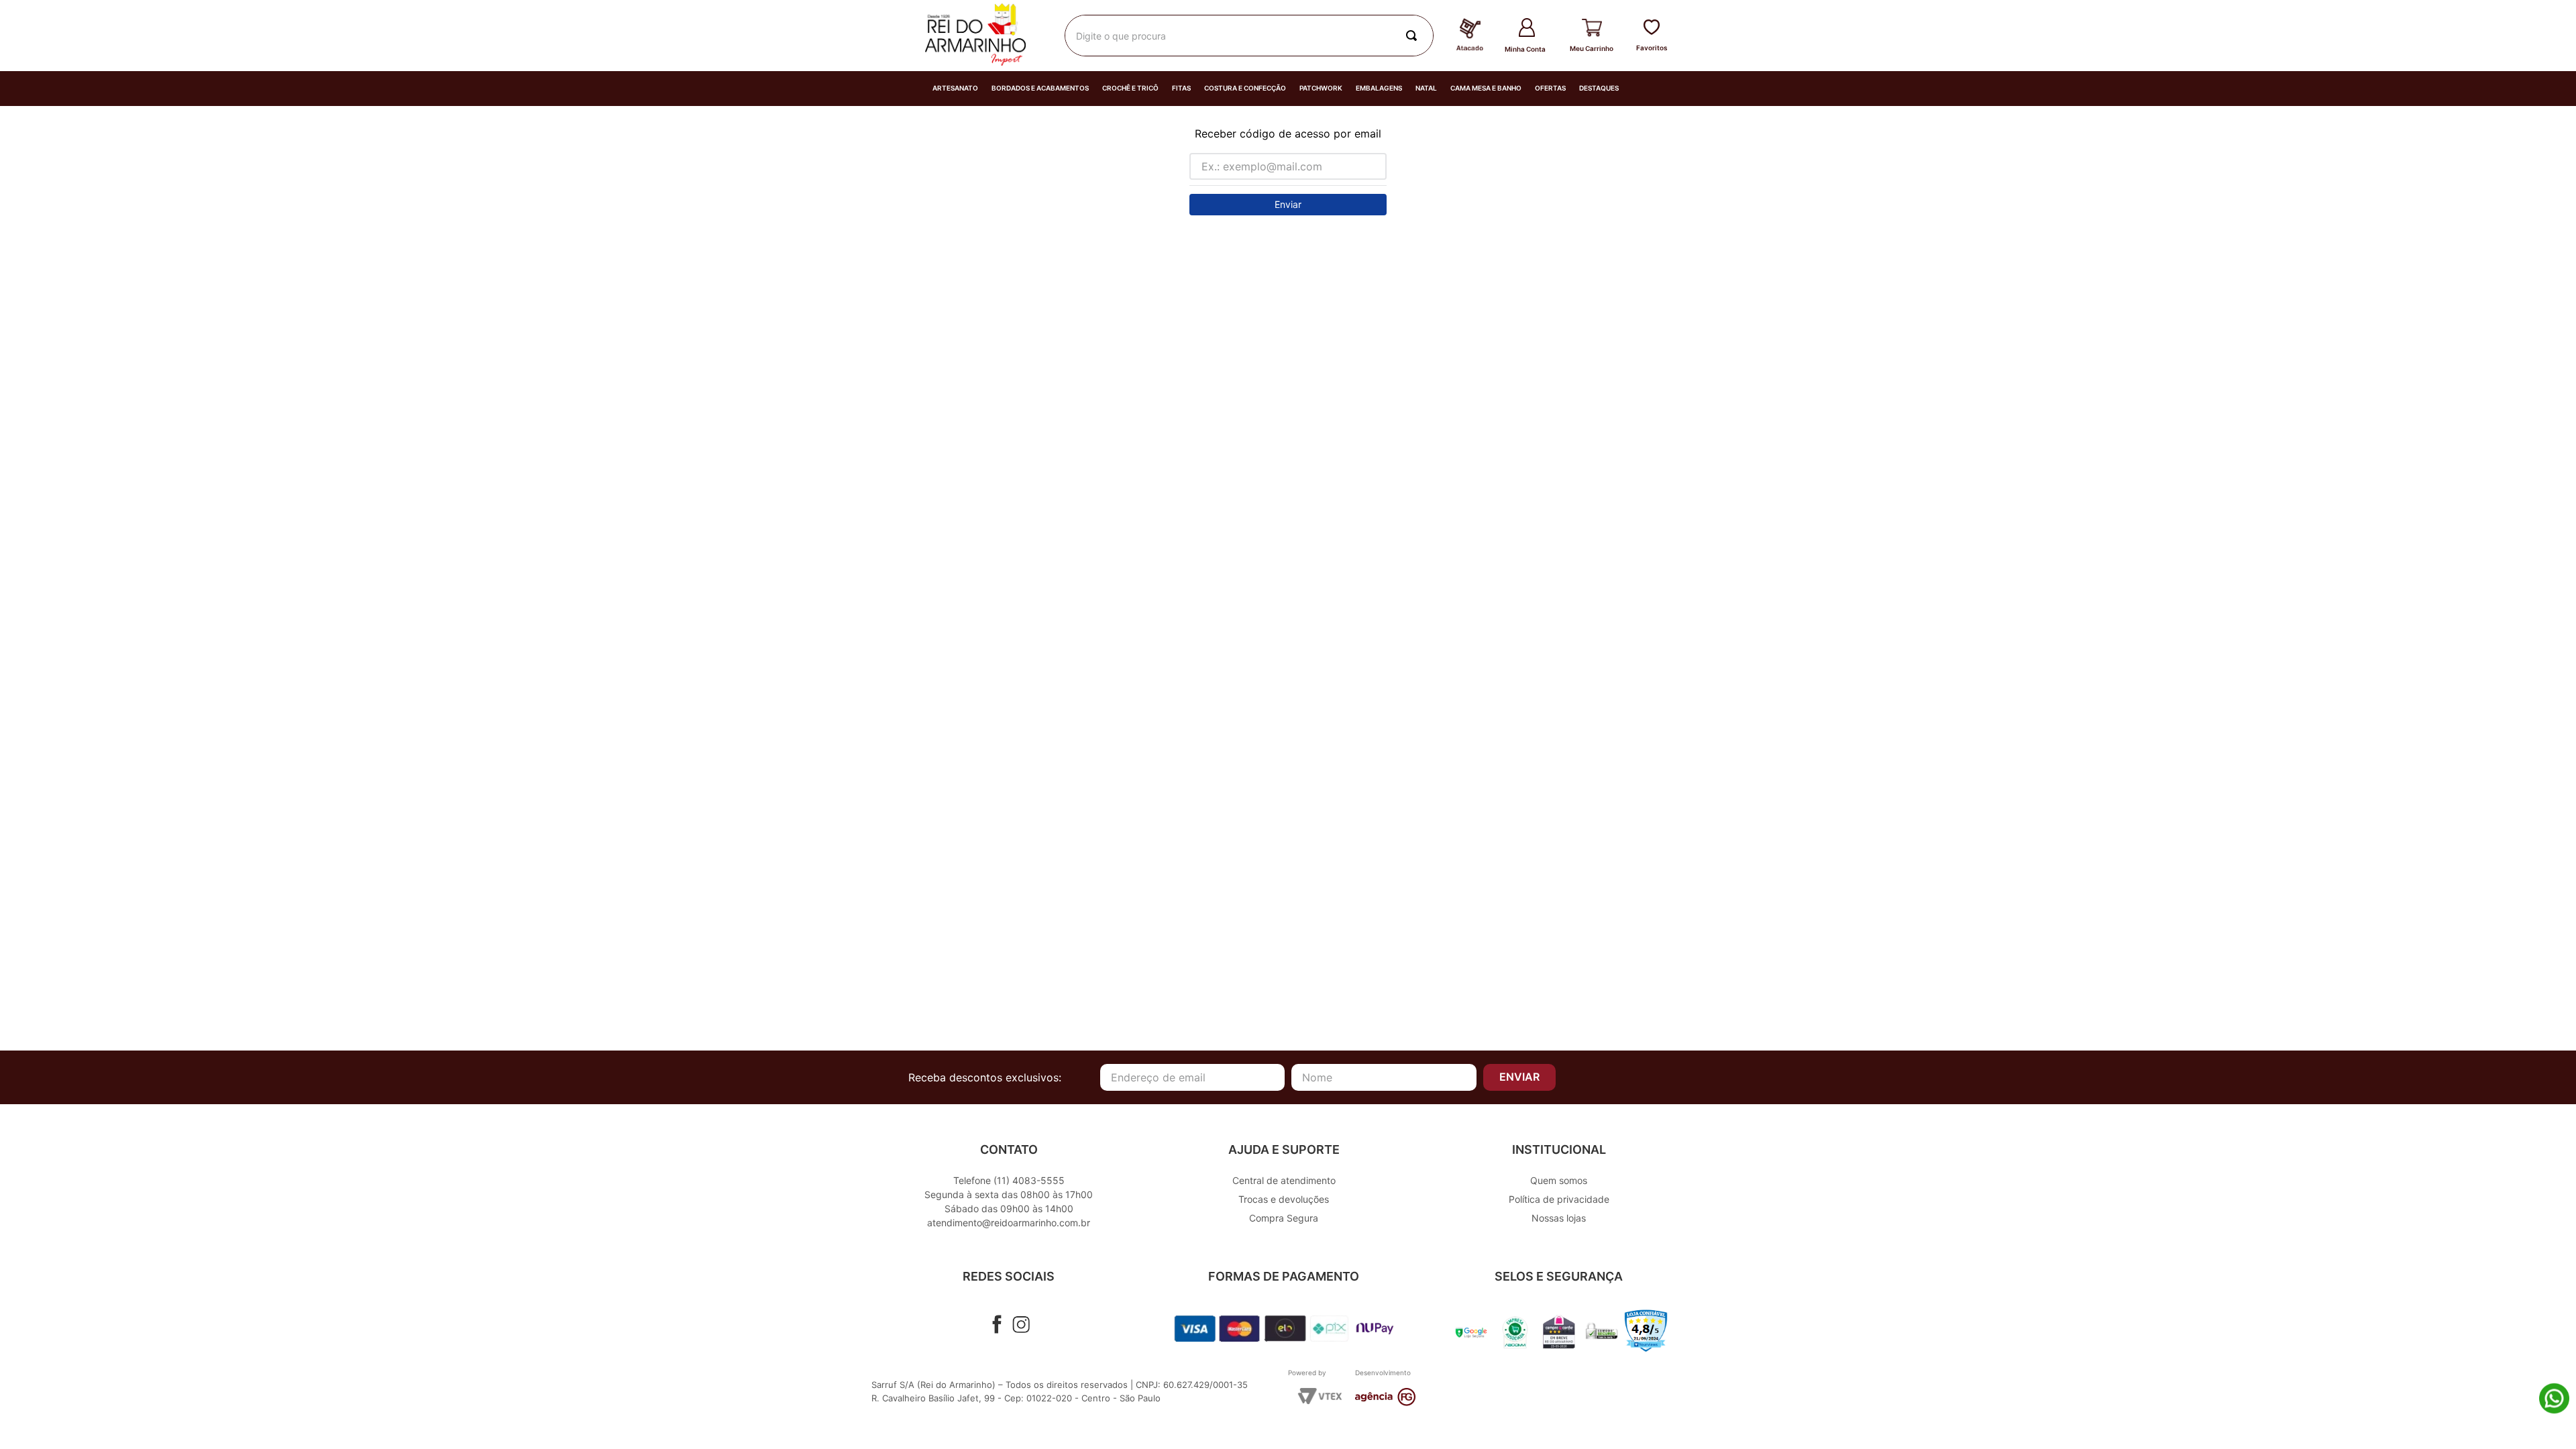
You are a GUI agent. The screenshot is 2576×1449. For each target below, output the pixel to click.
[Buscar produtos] (1414, 36)
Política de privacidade (1559, 1199)
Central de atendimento (1284, 1180)
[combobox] (1249, 36)
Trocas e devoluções (1284, 1199)
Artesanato (955, 88)
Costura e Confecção (1245, 88)
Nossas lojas (1559, 1218)
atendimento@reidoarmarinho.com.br (1009, 1223)
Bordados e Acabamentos (1040, 88)
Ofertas (1550, 88)
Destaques (1599, 88)
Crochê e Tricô (1130, 88)
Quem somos (1559, 1180)
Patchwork (1321, 88)
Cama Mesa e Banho (1486, 88)
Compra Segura (1284, 1218)
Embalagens (1379, 88)
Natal (1426, 88)
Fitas (1181, 88)
